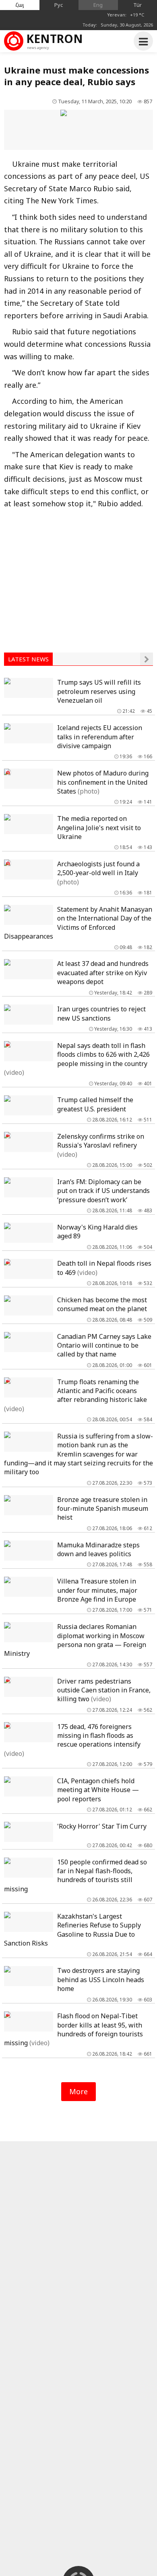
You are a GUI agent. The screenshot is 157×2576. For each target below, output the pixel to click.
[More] (147, 659)
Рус (59, 5)
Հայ (20, 5)
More (78, 2091)
